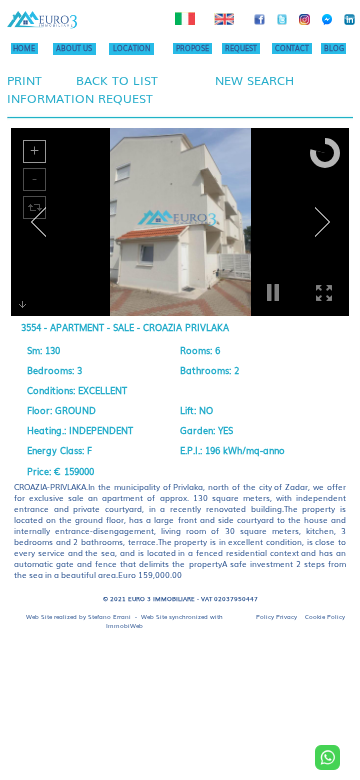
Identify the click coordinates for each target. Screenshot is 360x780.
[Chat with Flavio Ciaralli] (327, 757)
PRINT (24, 80)
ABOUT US (74, 48)
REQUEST (241, 48)
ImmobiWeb (124, 625)
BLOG (334, 48)
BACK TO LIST (117, 80)
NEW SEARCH (254, 80)
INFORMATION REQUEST (80, 98)
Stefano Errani (109, 616)
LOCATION (131, 48)
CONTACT (292, 48)
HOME (24, 48)
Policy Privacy (276, 616)
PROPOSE (192, 48)
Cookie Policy (325, 616)
